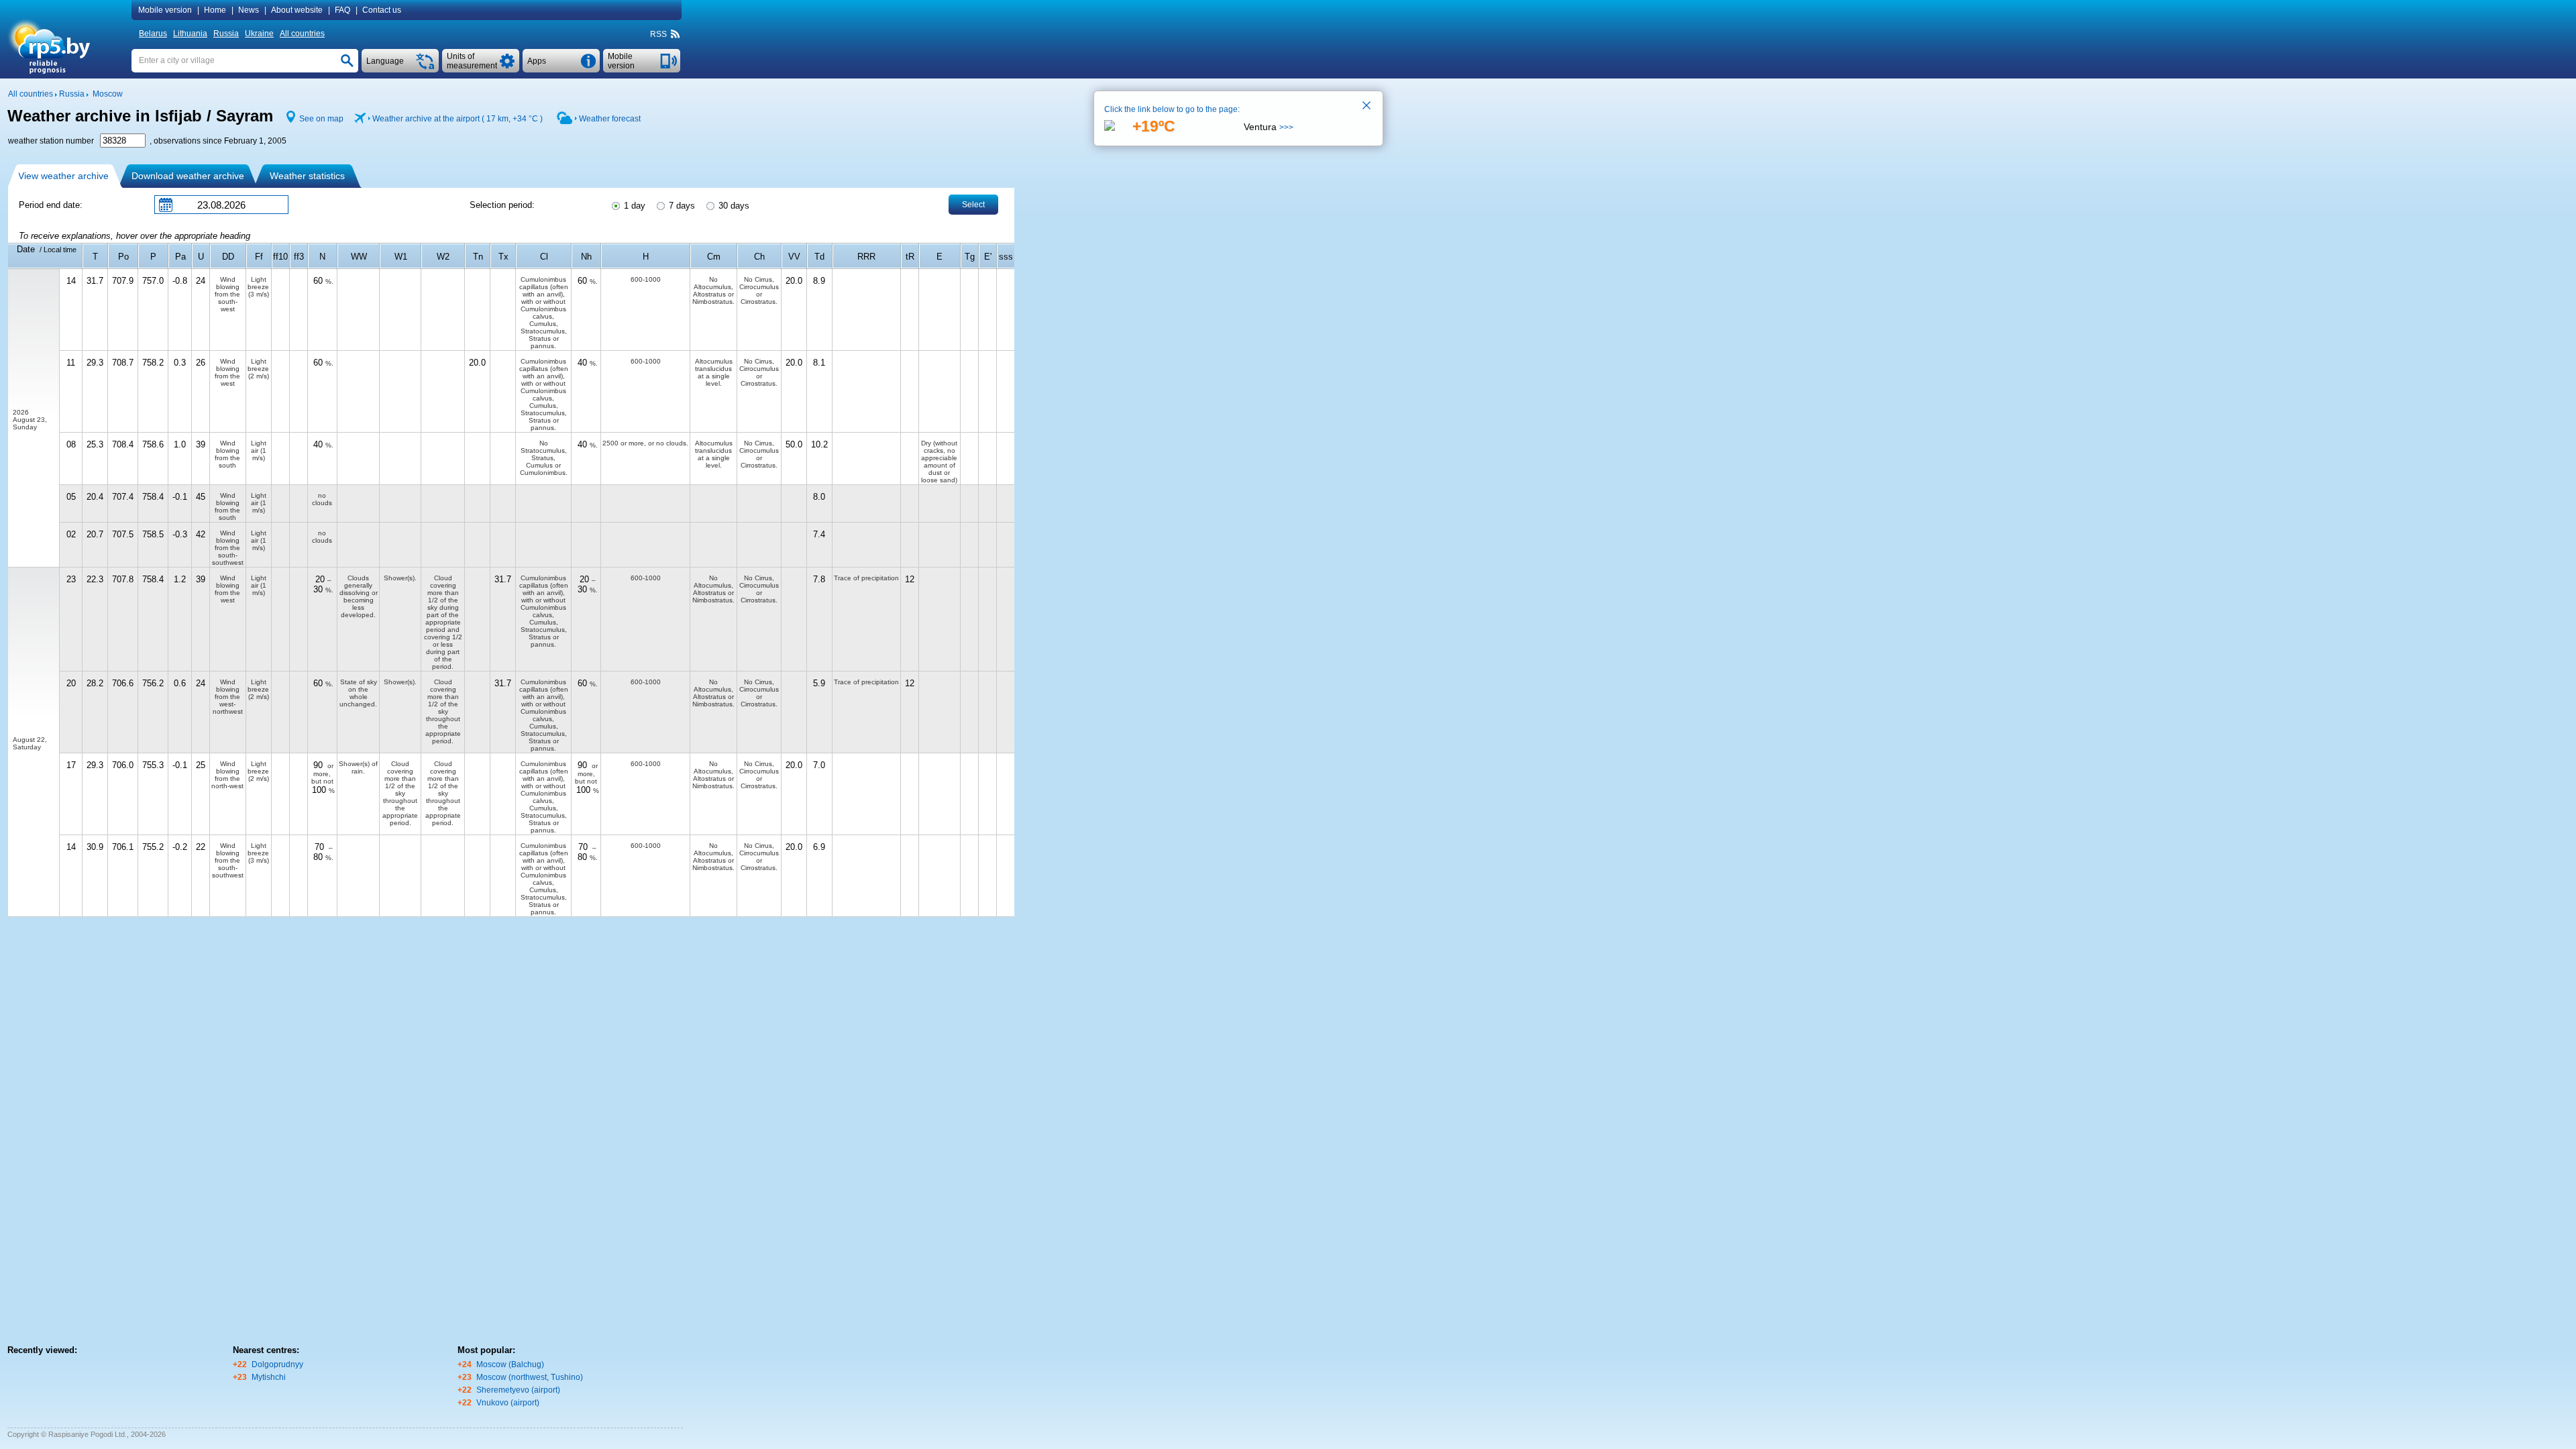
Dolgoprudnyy (277, 1364)
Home (215, 10)
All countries (302, 34)
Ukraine (259, 34)
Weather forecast (610, 119)
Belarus (153, 34)
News (249, 10)
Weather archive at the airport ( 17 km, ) (458, 119)
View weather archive (63, 176)
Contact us (382, 10)
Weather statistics (307, 176)
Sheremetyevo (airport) (518, 1390)
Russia (226, 34)
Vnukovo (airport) (508, 1403)
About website (297, 10)
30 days (733, 206)
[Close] (1367, 107)
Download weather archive (188, 176)
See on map (321, 119)
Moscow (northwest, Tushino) (530, 1377)
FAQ (342, 10)
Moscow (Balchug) (510, 1364)
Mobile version (165, 10)
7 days (681, 206)
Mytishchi (269, 1377)
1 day (633, 206)
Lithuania (190, 34)
